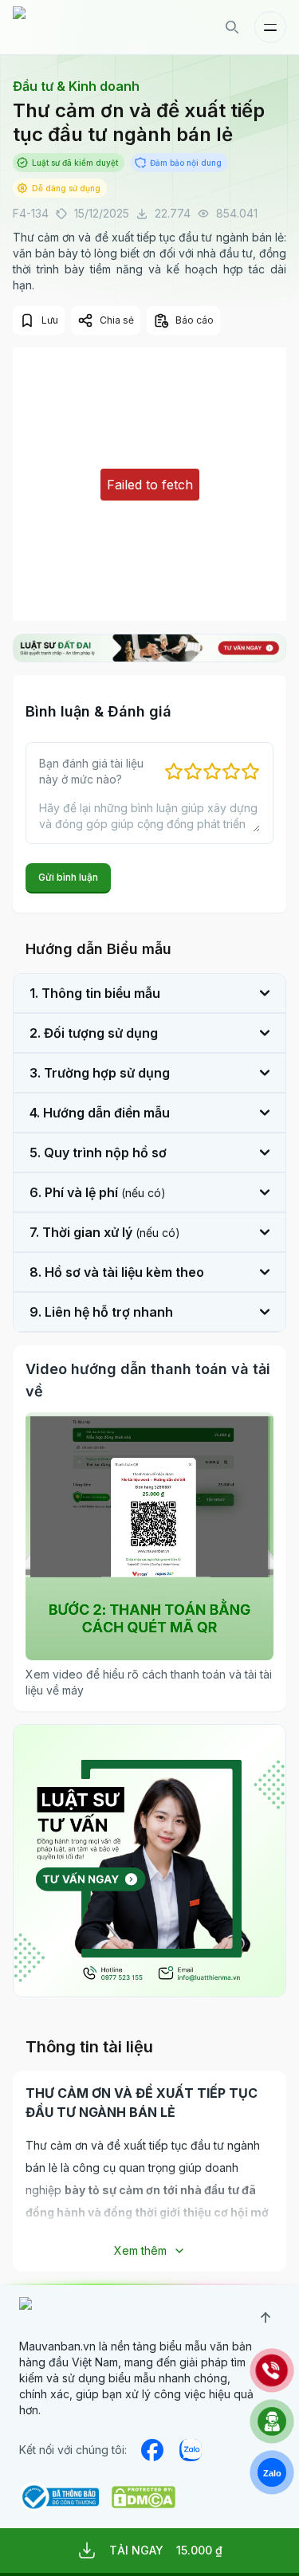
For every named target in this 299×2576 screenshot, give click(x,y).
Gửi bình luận (68, 877)
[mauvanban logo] (82, 27)
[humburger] (270, 27)
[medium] (191, 2450)
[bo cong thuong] (59, 2497)
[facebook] (152, 2450)
